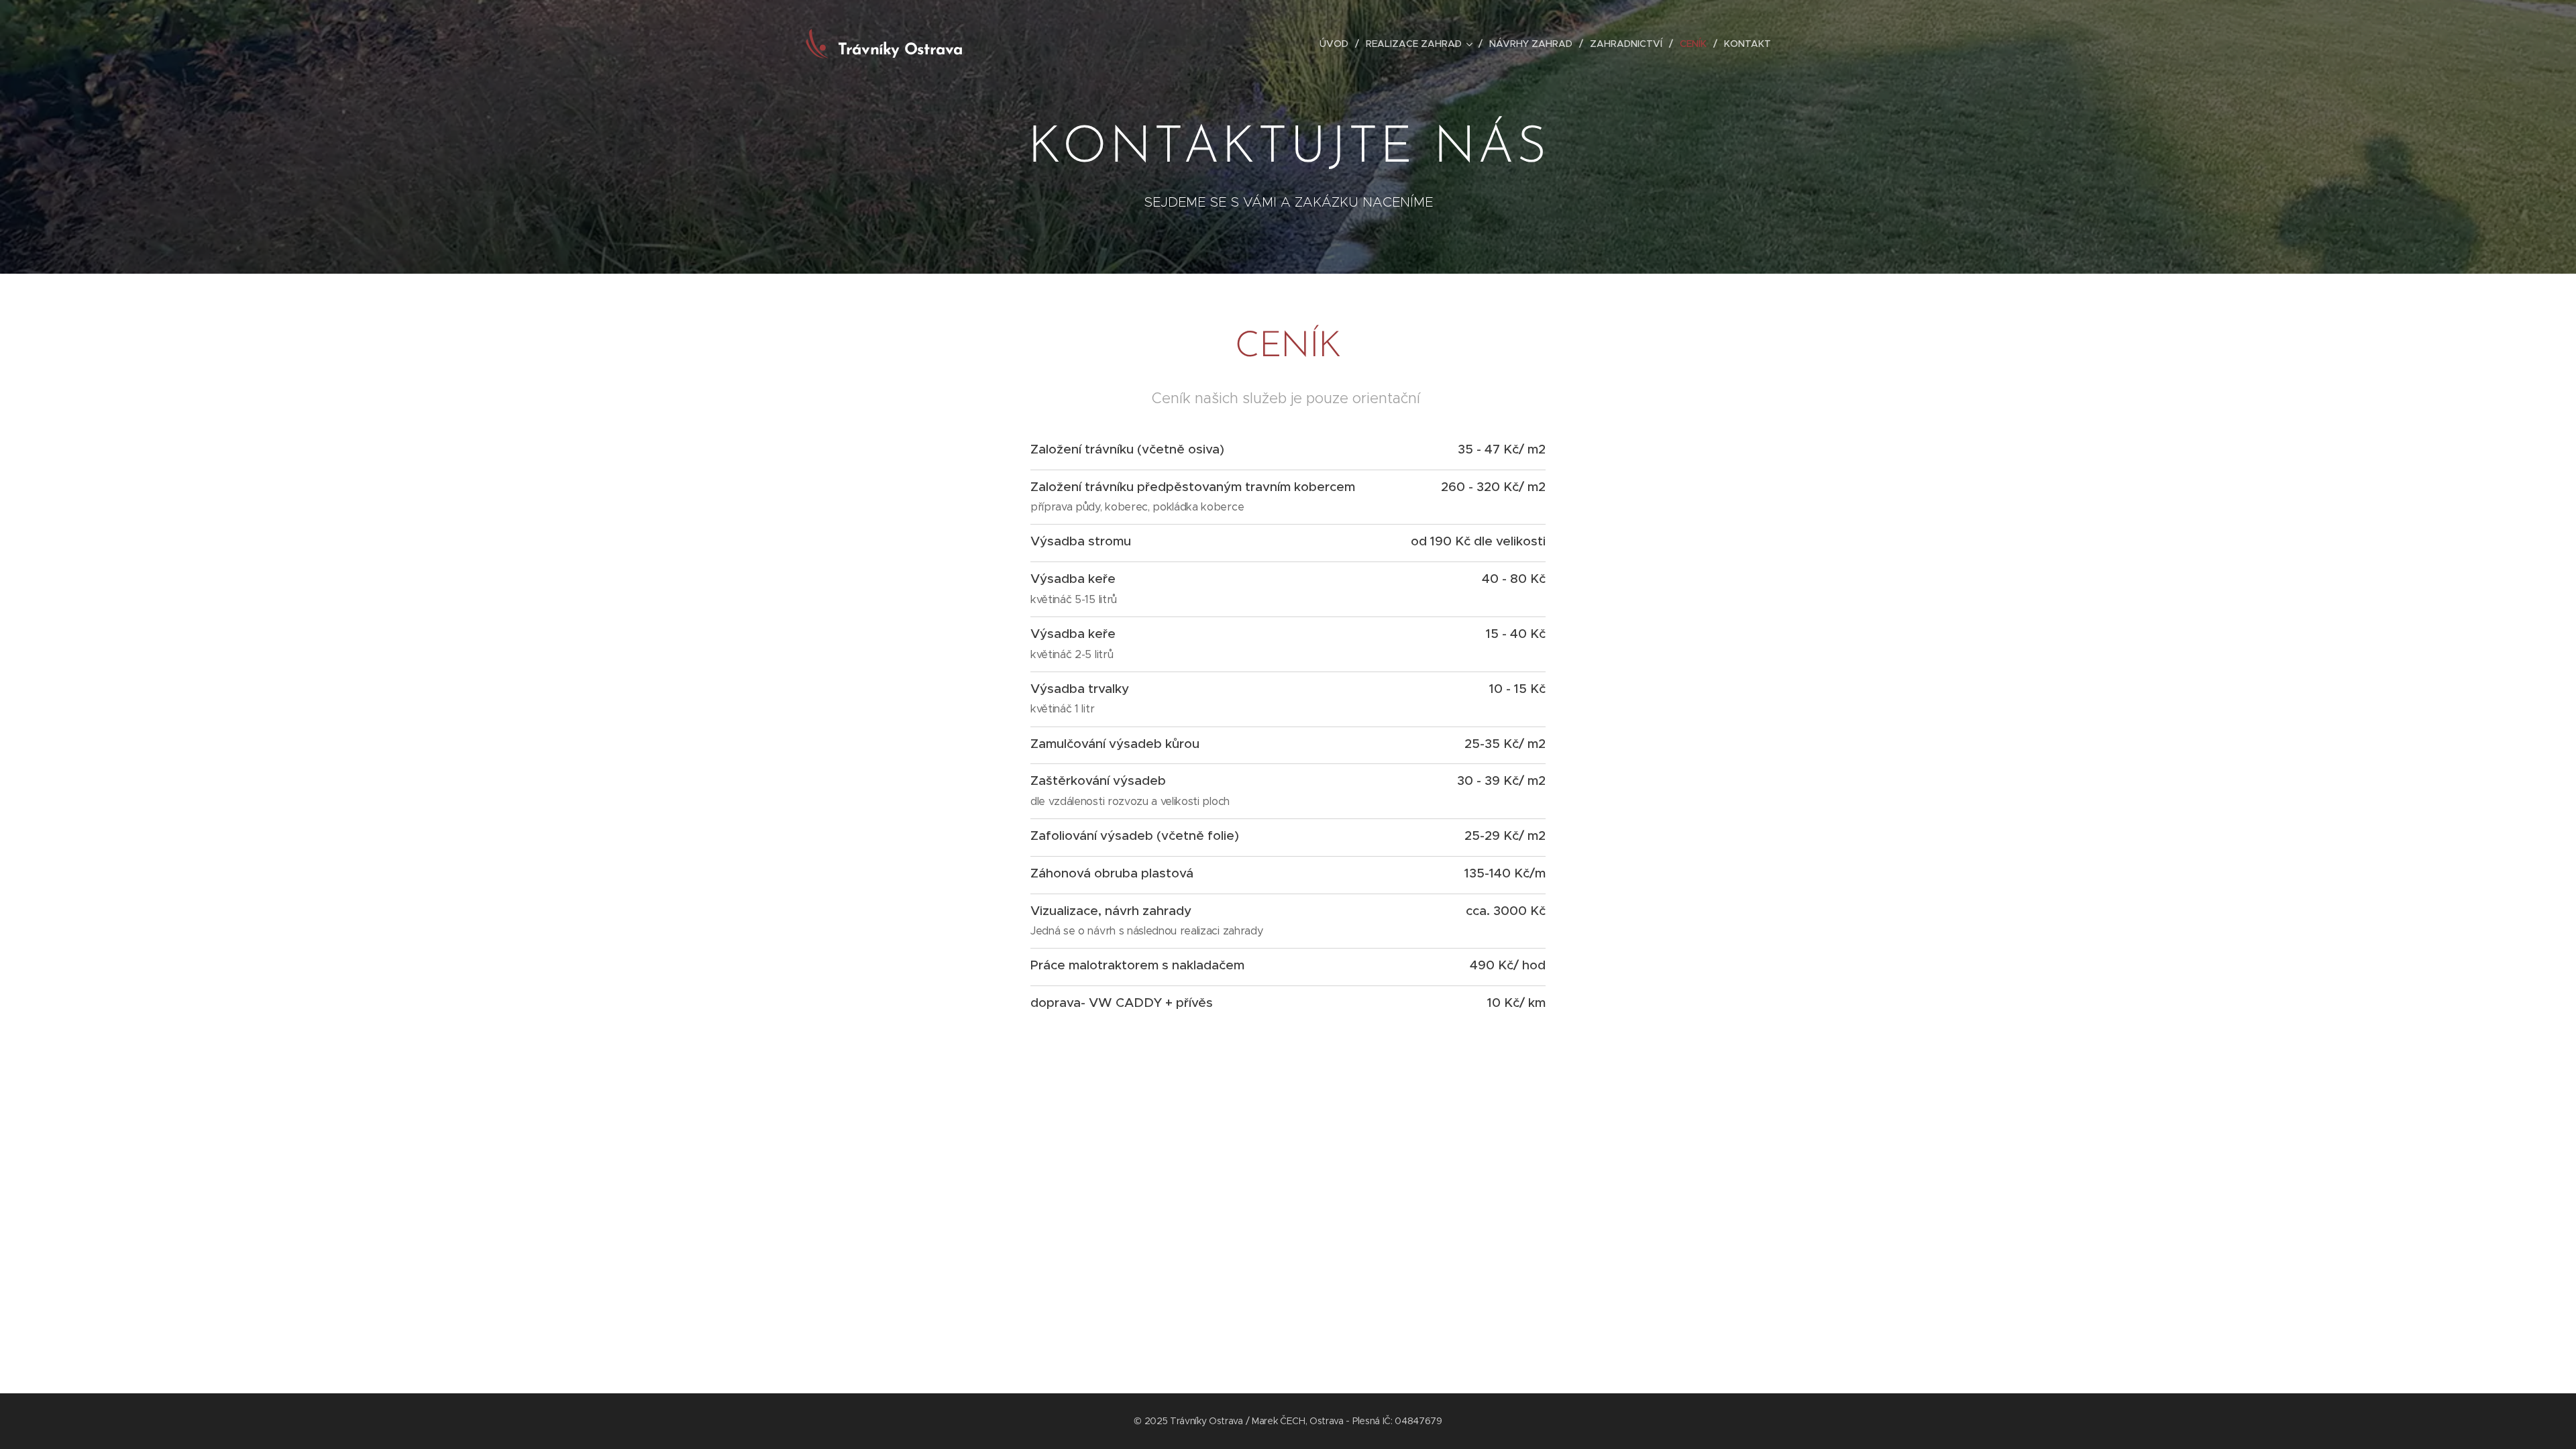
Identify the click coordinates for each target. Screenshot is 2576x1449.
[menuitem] (1338, 44)
